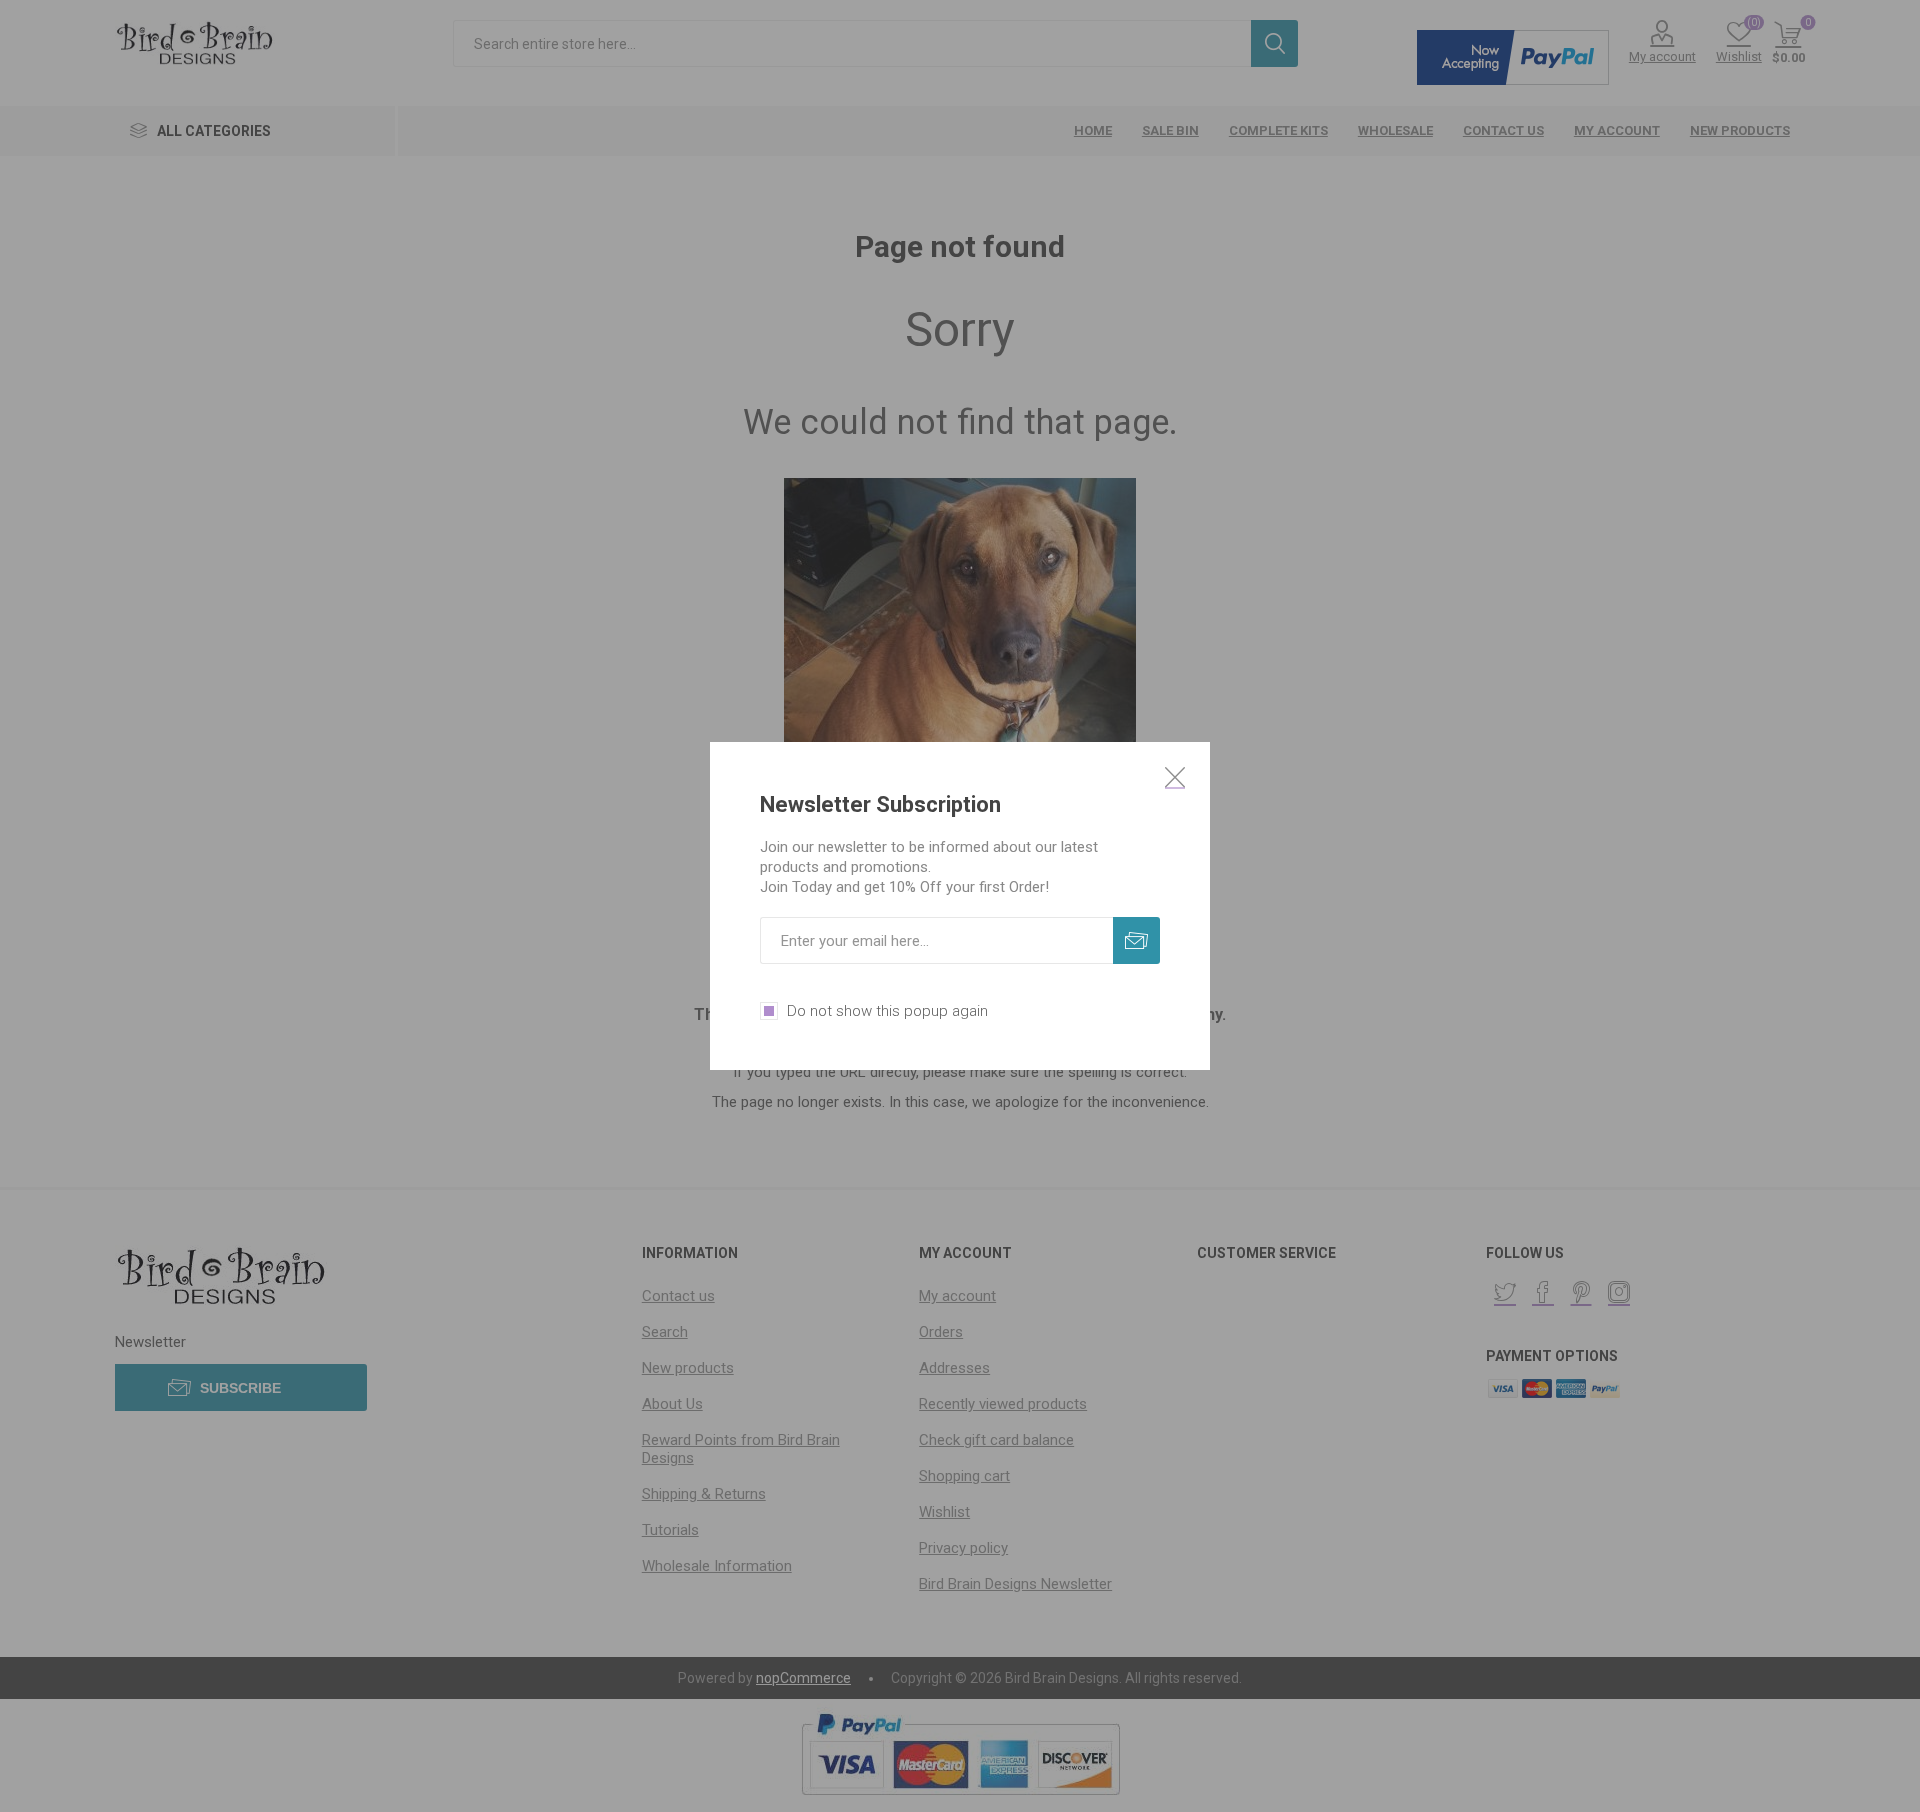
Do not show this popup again (887, 1011)
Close (1175, 777)
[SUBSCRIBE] (1136, 940)
